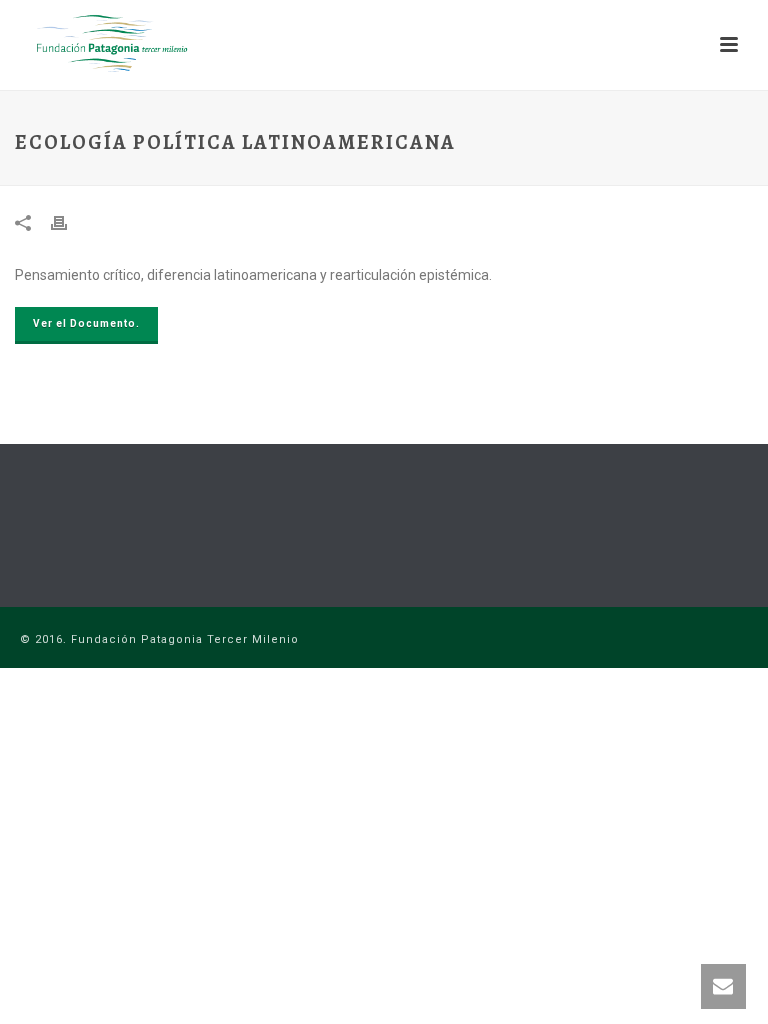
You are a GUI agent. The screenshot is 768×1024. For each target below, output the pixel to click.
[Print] (69, 222)
